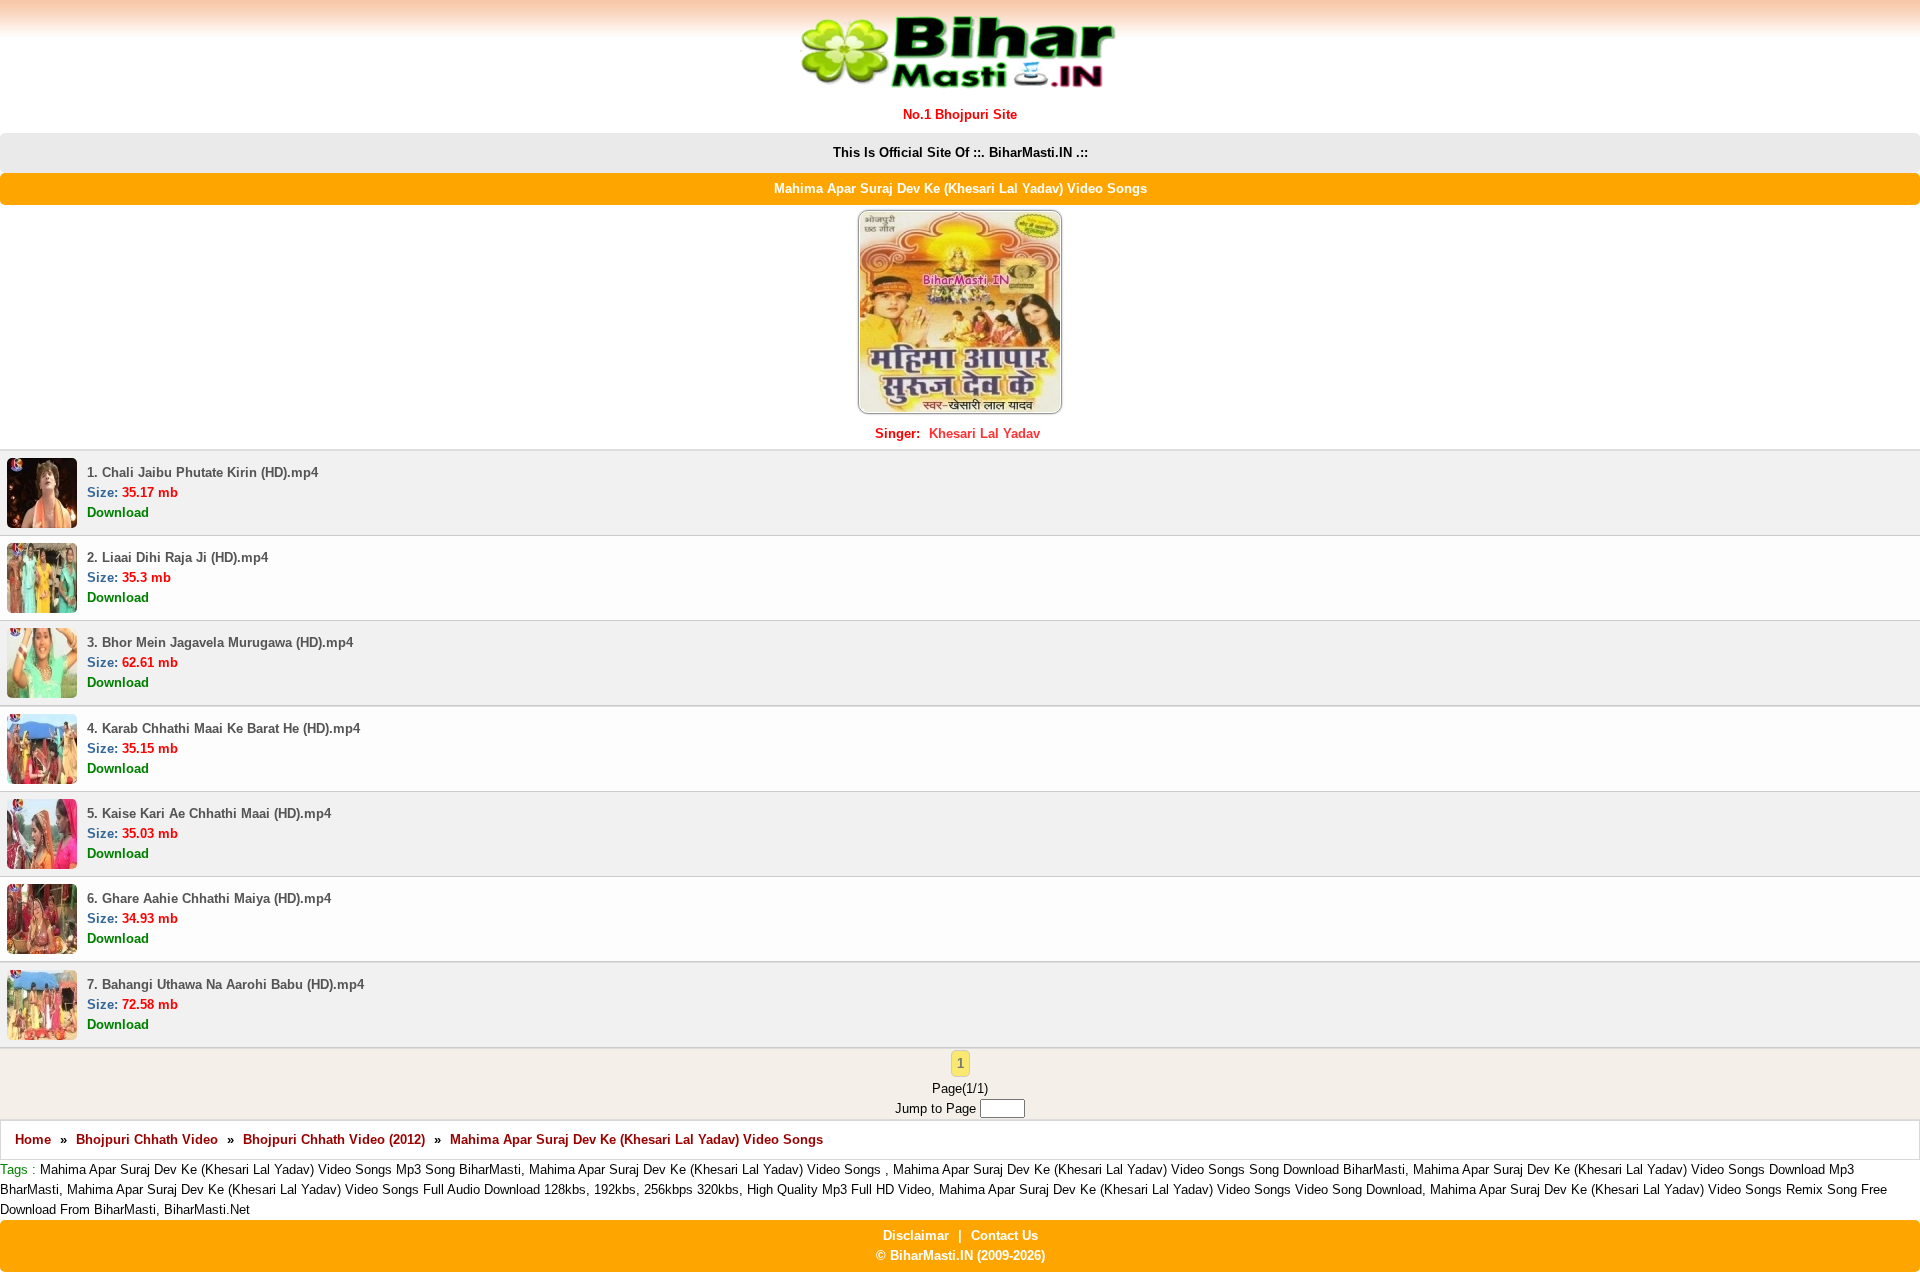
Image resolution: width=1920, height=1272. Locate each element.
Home (33, 1139)
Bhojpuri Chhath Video (147, 1139)
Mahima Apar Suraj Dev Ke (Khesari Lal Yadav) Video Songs (636, 1139)
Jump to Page (937, 1108)
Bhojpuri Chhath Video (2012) (334, 1139)
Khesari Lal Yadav (984, 433)
